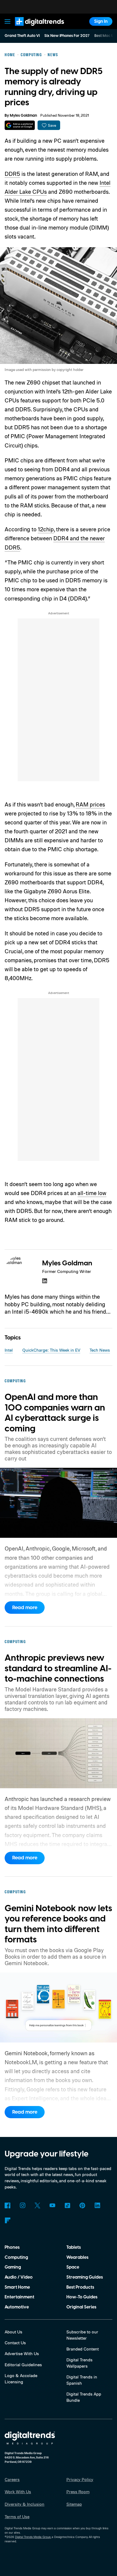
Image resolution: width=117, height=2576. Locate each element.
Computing (16, 2257)
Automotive (17, 2307)
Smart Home (17, 2287)
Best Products (80, 2287)
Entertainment (19, 2297)
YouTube (52, 2205)
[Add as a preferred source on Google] (20, 125)
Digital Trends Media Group (33, 2537)
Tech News (100, 1350)
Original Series (81, 2307)
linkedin (45, 1281)
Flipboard (7, 2220)
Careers (12, 2479)
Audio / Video (19, 2277)
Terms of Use (17, 2517)
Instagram (22, 2205)
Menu (8, 21)
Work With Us (18, 2492)
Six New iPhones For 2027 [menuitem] (67, 36)
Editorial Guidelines (23, 2365)
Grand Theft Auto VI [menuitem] (22, 36)
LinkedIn (97, 2205)
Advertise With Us (22, 2353)
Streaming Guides (85, 2277)
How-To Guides (82, 2297)
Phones (12, 2247)
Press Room (78, 2492)
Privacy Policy (80, 2479)
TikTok (67, 2205)
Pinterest (82, 2205)
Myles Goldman (23, 116)
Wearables (77, 2257)
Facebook (7, 2205)
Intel (9, 1350)
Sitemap (74, 2504)
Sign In (101, 21)
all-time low (92, 1193)
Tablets (74, 2247)
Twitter (37, 2205)
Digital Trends (33, 28)
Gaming (13, 2267)
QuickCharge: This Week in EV (51, 1350)
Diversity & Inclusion (24, 2504)
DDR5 (12, 174)
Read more (25, 1608)
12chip (46, 529)
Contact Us (15, 2343)
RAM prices (90, 804)
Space (73, 2267)
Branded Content (83, 2349)
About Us (13, 2332)
